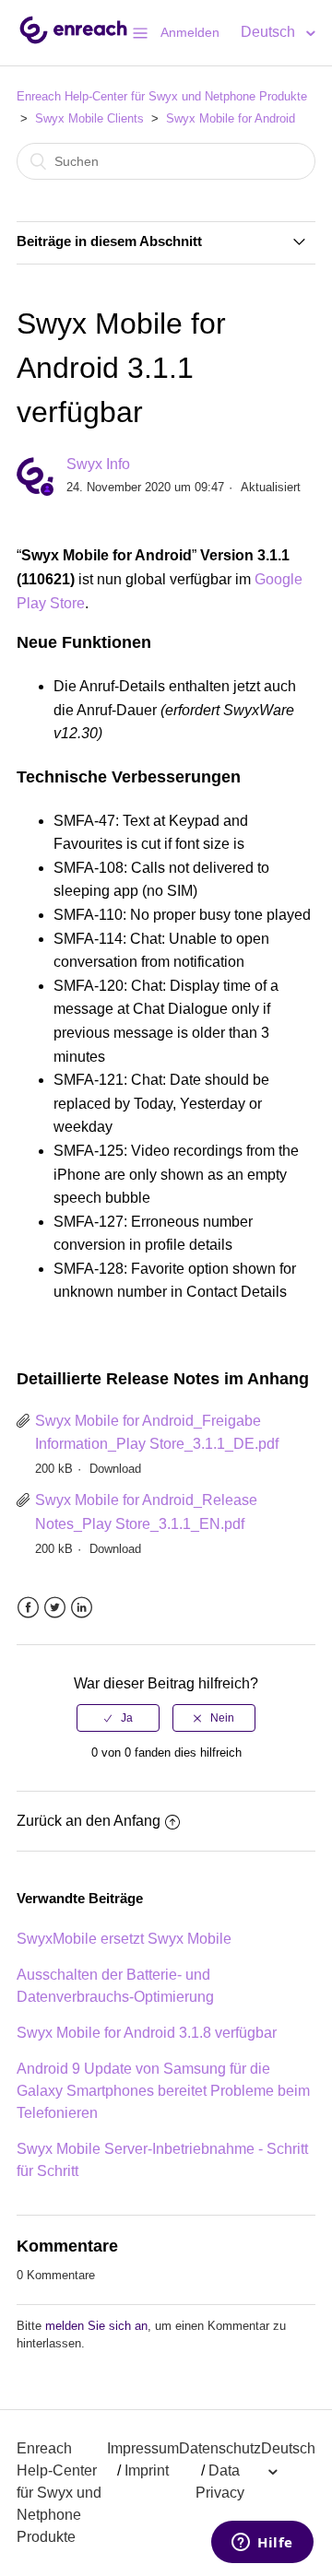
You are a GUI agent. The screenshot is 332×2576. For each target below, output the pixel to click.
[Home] (73, 42)
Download (115, 1469)
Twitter (55, 1608)
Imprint (147, 2470)
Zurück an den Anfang (89, 1821)
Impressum (143, 2448)
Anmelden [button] (190, 32)
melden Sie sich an (96, 2326)
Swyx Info (98, 464)
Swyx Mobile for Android (231, 118)
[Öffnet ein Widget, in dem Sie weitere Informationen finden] (262, 2544)
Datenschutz (220, 2448)
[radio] (118, 1718)
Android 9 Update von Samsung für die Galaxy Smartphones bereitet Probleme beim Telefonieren (163, 2091)
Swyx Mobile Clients (89, 118)
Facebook (28, 1608)
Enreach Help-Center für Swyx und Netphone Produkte (162, 96)
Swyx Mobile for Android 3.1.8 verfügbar (147, 2033)
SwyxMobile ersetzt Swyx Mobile (124, 1939)
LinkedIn (82, 1608)
